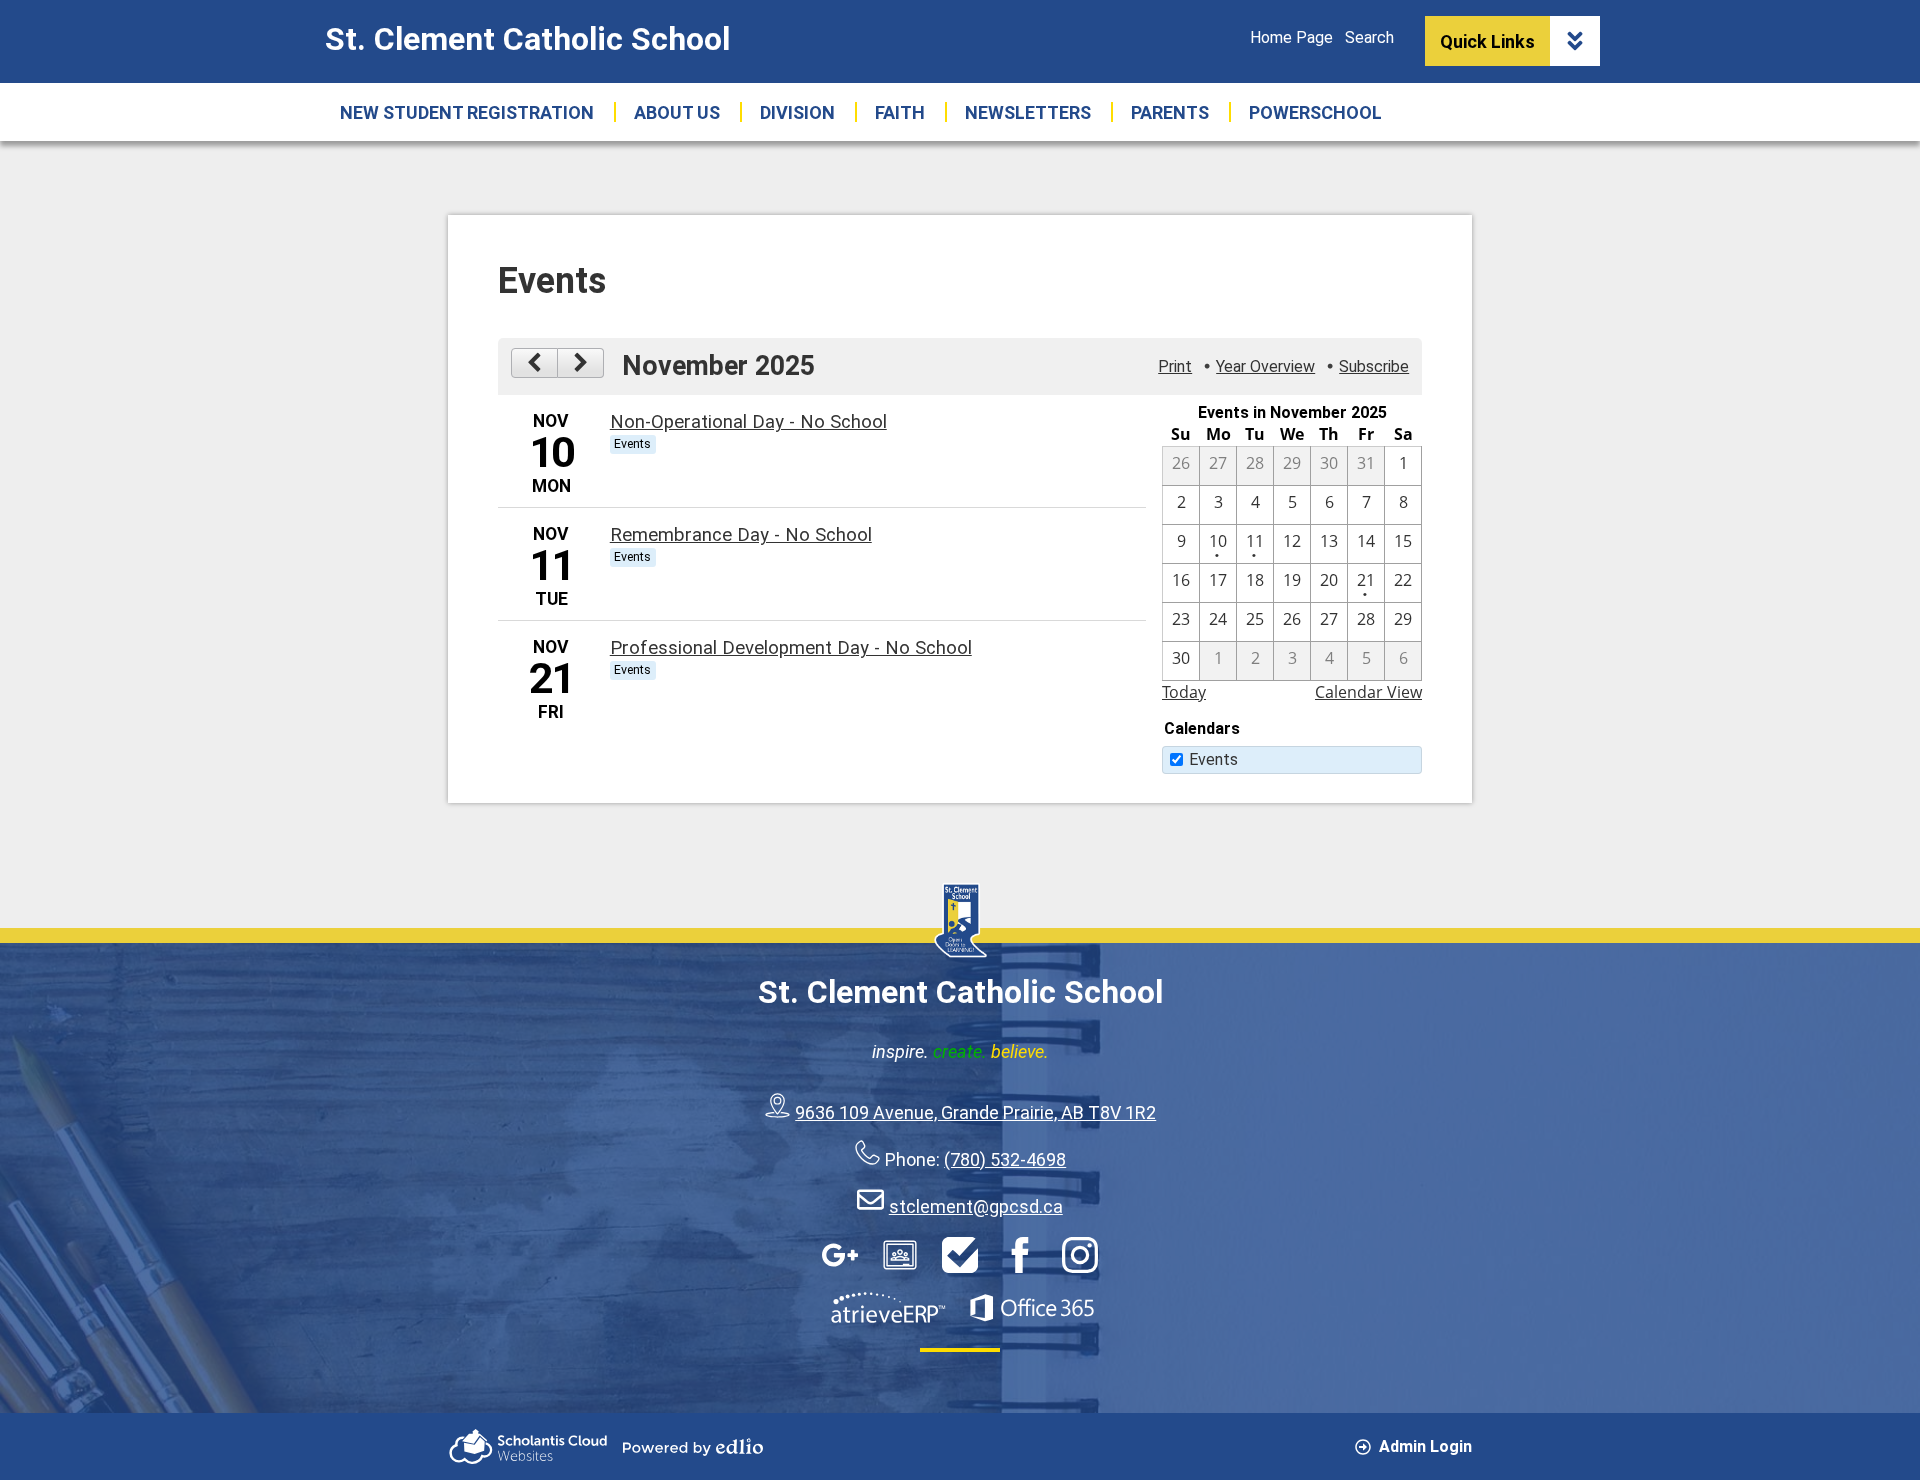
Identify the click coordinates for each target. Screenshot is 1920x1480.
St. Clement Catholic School (527, 39)
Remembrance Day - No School (741, 535)
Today (1184, 692)
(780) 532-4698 (1005, 1159)
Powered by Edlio (693, 1447)
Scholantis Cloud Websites (528, 1446)
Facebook (1020, 1255)
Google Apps (840, 1255)
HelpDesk (960, 1255)
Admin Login (1425, 1446)
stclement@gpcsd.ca (976, 1206)
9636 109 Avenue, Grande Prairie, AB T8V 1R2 (975, 1112)
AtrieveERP (888, 1308)
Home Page (1291, 37)
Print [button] (1175, 366)
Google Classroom (900, 1255)
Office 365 (1032, 1308)
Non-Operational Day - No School (748, 422)
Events (1213, 759)
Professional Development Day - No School (791, 648)
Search (1369, 37)
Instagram (1080, 1255)
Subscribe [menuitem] (1374, 366)
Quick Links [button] (1487, 41)
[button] (677, 112)
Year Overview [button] (1265, 366)
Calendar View (1368, 692)
